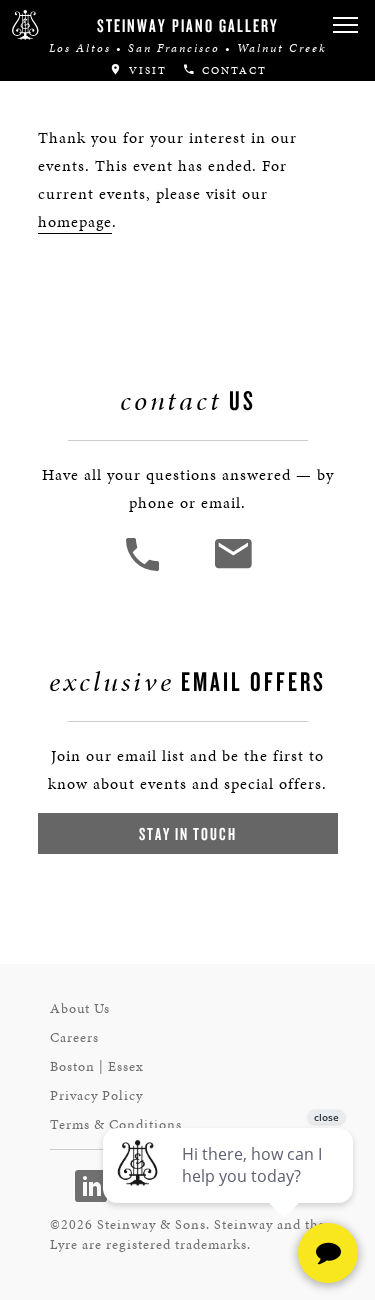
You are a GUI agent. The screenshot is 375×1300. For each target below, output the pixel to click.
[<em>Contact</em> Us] (232, 568)
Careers (74, 1037)
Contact (232, 70)
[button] (345, 25)
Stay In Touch (188, 833)
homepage (75, 221)
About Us (80, 1008)
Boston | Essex (97, 1066)
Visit (145, 70)
